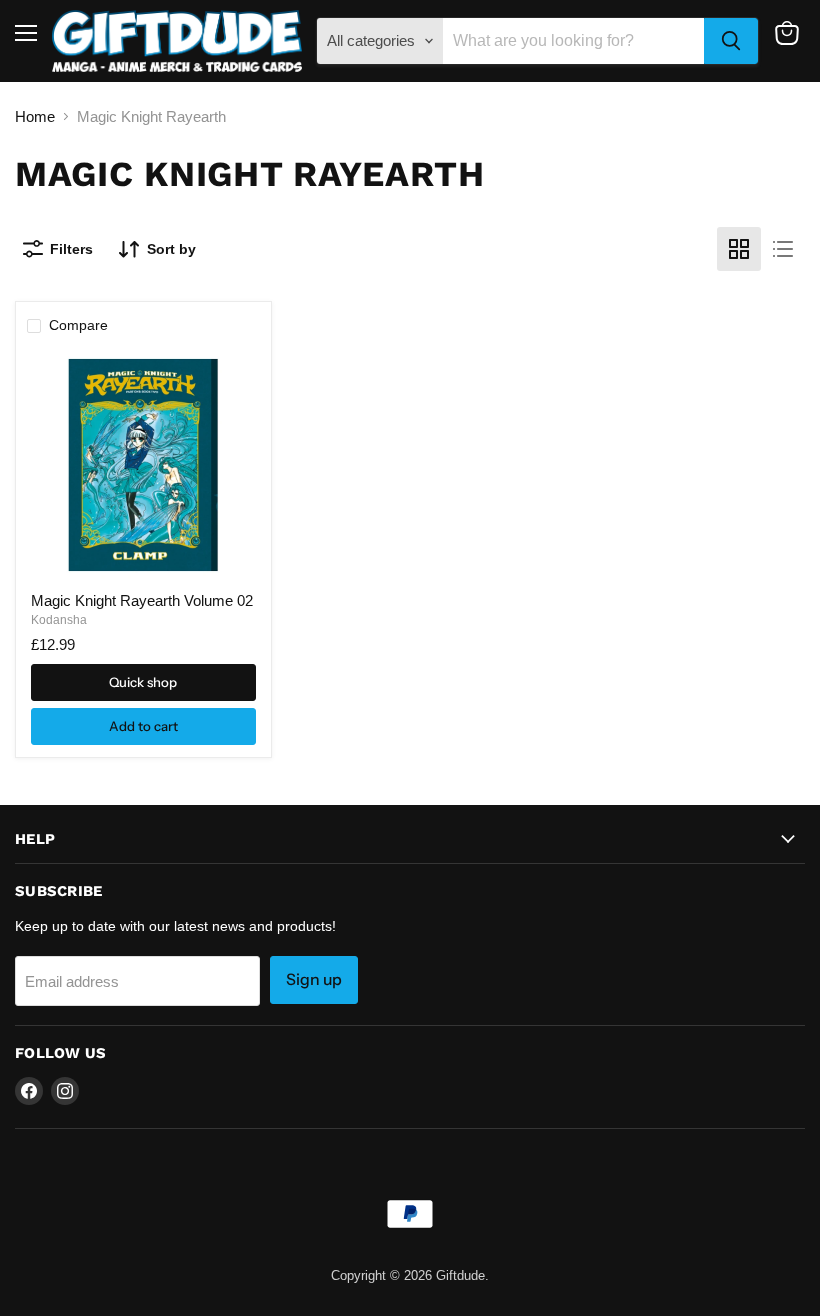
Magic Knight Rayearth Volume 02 (142, 600)
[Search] (731, 41)
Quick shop (143, 682)
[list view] (783, 249)
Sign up (314, 979)
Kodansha (59, 620)
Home (35, 116)
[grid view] (739, 249)
